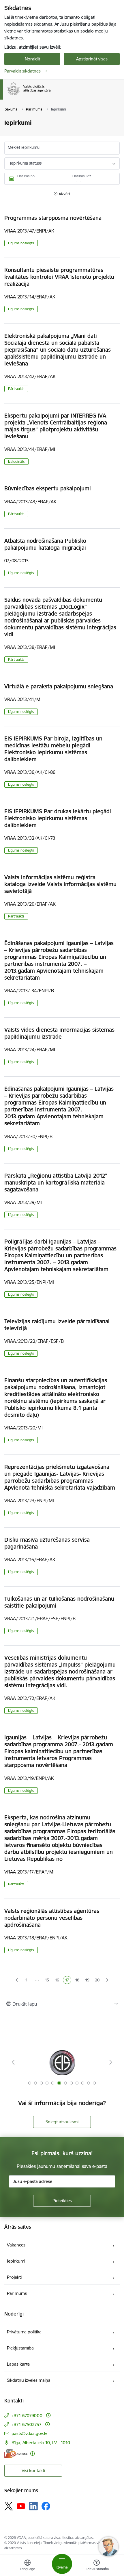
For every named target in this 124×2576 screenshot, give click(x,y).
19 (88, 1981)
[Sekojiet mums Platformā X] (9, 2506)
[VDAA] (50, 95)
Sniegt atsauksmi (62, 2122)
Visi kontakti (33, 2471)
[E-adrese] (16, 2454)
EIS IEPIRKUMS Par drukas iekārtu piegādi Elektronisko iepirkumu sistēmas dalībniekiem (58, 818)
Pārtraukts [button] (16, 389)
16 (58, 1981)
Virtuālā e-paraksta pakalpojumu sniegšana (59, 686)
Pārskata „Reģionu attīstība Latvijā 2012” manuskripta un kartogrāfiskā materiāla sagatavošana (56, 1183)
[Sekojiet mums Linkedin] (33, 2506)
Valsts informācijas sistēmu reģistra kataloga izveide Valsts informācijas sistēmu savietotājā (60, 884)
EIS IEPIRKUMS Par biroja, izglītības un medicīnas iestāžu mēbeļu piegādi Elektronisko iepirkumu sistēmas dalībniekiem (53, 749)
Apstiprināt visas (92, 59)
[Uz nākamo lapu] (107, 1980)
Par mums (17, 2293)
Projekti (14, 2277)
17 (68, 1981)
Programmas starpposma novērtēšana (53, 218)
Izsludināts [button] (16, 461)
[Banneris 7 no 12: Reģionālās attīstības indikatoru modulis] (62, 2062)
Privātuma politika (24, 2332)
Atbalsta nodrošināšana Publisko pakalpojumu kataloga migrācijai (45, 544)
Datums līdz (82, 176)
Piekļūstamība (20, 2348)
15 (48, 1981)
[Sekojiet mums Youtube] (21, 2506)
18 (78, 1981)
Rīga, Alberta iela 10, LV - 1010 (41, 2443)
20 (97, 1980)
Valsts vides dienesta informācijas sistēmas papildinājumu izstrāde (59, 1033)
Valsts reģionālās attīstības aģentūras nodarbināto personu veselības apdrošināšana (52, 1918)
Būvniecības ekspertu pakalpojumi (48, 488)
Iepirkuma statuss (26, 163)
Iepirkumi (16, 2261)
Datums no (26, 176)
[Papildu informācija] (48, 2415)
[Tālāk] (111, 2062)
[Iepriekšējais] (13, 2062)
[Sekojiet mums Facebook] (46, 2506)
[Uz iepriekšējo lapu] (17, 1980)
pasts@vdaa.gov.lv (29, 2433)
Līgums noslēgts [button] (21, 243)
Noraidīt (32, 59)
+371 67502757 (27, 2424)
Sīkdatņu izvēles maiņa (29, 2380)
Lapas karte (18, 2364)
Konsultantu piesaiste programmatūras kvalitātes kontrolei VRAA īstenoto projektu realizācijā (59, 277)
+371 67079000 (27, 2416)
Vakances (16, 2245)
